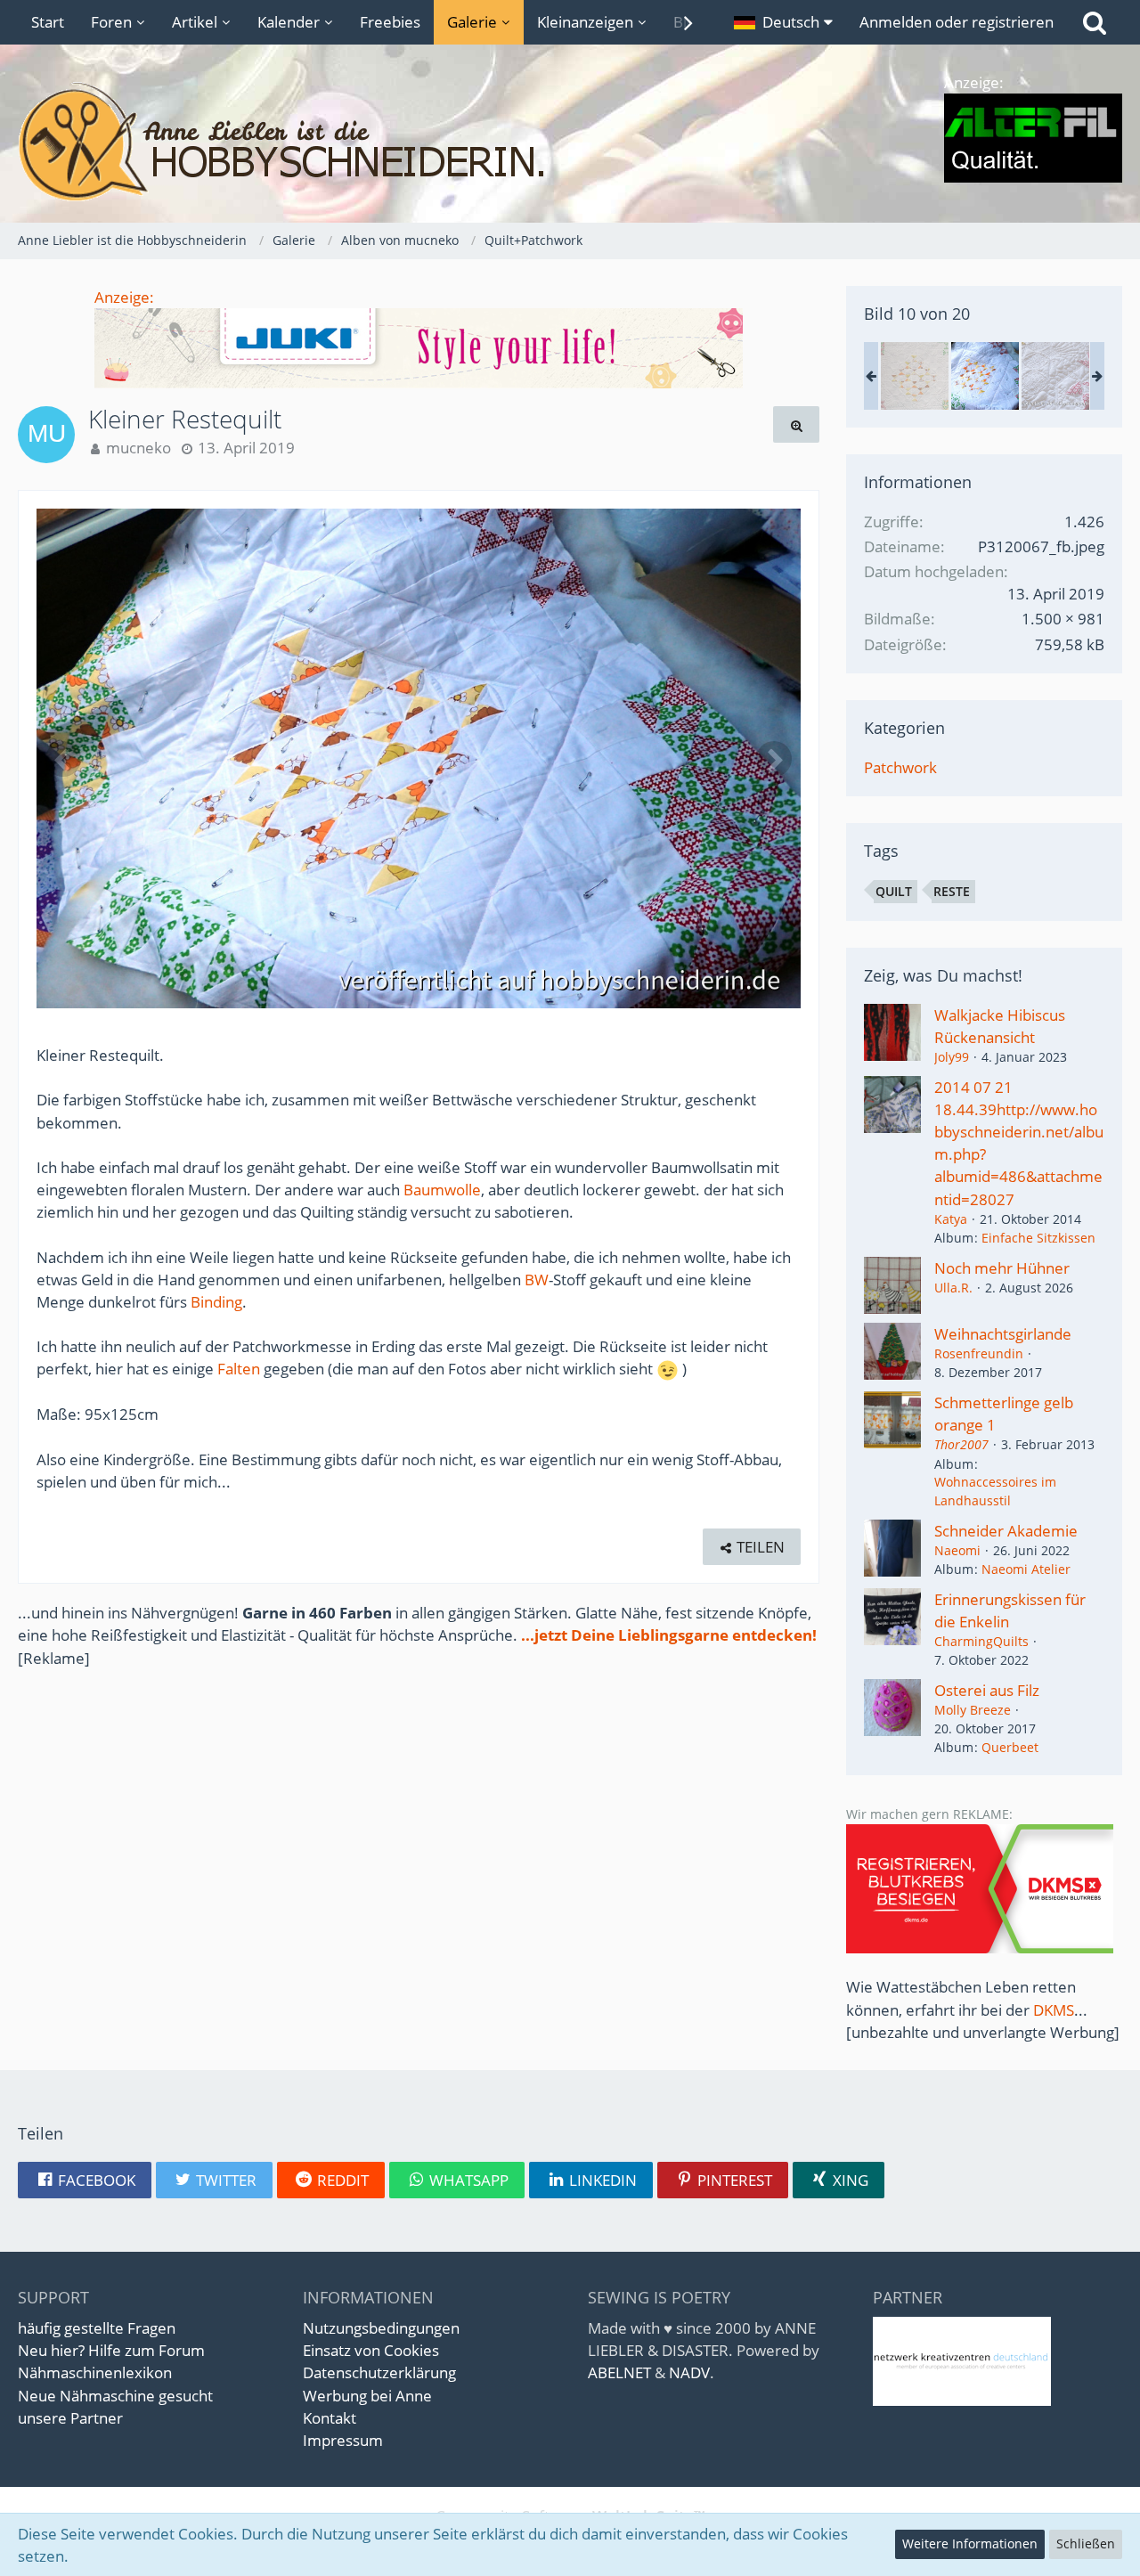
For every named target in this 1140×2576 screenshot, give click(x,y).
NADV (689, 2372)
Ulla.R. (953, 1288)
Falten (239, 1369)
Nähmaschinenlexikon (95, 2372)
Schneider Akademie (1006, 1531)
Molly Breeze (973, 1710)
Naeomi (957, 1550)
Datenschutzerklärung (379, 2372)
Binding (216, 1302)
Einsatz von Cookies (371, 2350)
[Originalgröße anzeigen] (796, 424)
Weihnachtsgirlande (1003, 1334)
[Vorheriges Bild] (63, 759)
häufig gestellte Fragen (97, 2328)
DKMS (1054, 2010)
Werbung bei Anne (367, 2396)
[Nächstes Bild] (774, 759)
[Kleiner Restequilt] (915, 376)
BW (537, 1280)
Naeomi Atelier (1026, 1569)
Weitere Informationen (970, 2543)
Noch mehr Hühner (1002, 1268)
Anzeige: (124, 297)
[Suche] (1095, 22)
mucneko (138, 448)
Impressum (343, 2440)
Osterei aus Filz (987, 1690)
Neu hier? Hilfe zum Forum (111, 2350)
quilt (894, 891)
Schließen (1086, 2543)
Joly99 (952, 1057)
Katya (951, 1219)
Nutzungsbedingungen (381, 2328)
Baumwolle (442, 1190)
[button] (783, 22)
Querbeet (1010, 1747)
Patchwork (900, 767)
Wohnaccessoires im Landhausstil (995, 1491)
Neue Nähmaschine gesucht (115, 2396)
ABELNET (619, 2372)
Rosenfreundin (979, 1353)
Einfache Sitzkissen (1038, 1238)
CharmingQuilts (981, 1641)
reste (952, 891)
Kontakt (330, 2418)
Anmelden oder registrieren (957, 22)
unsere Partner (70, 2418)
